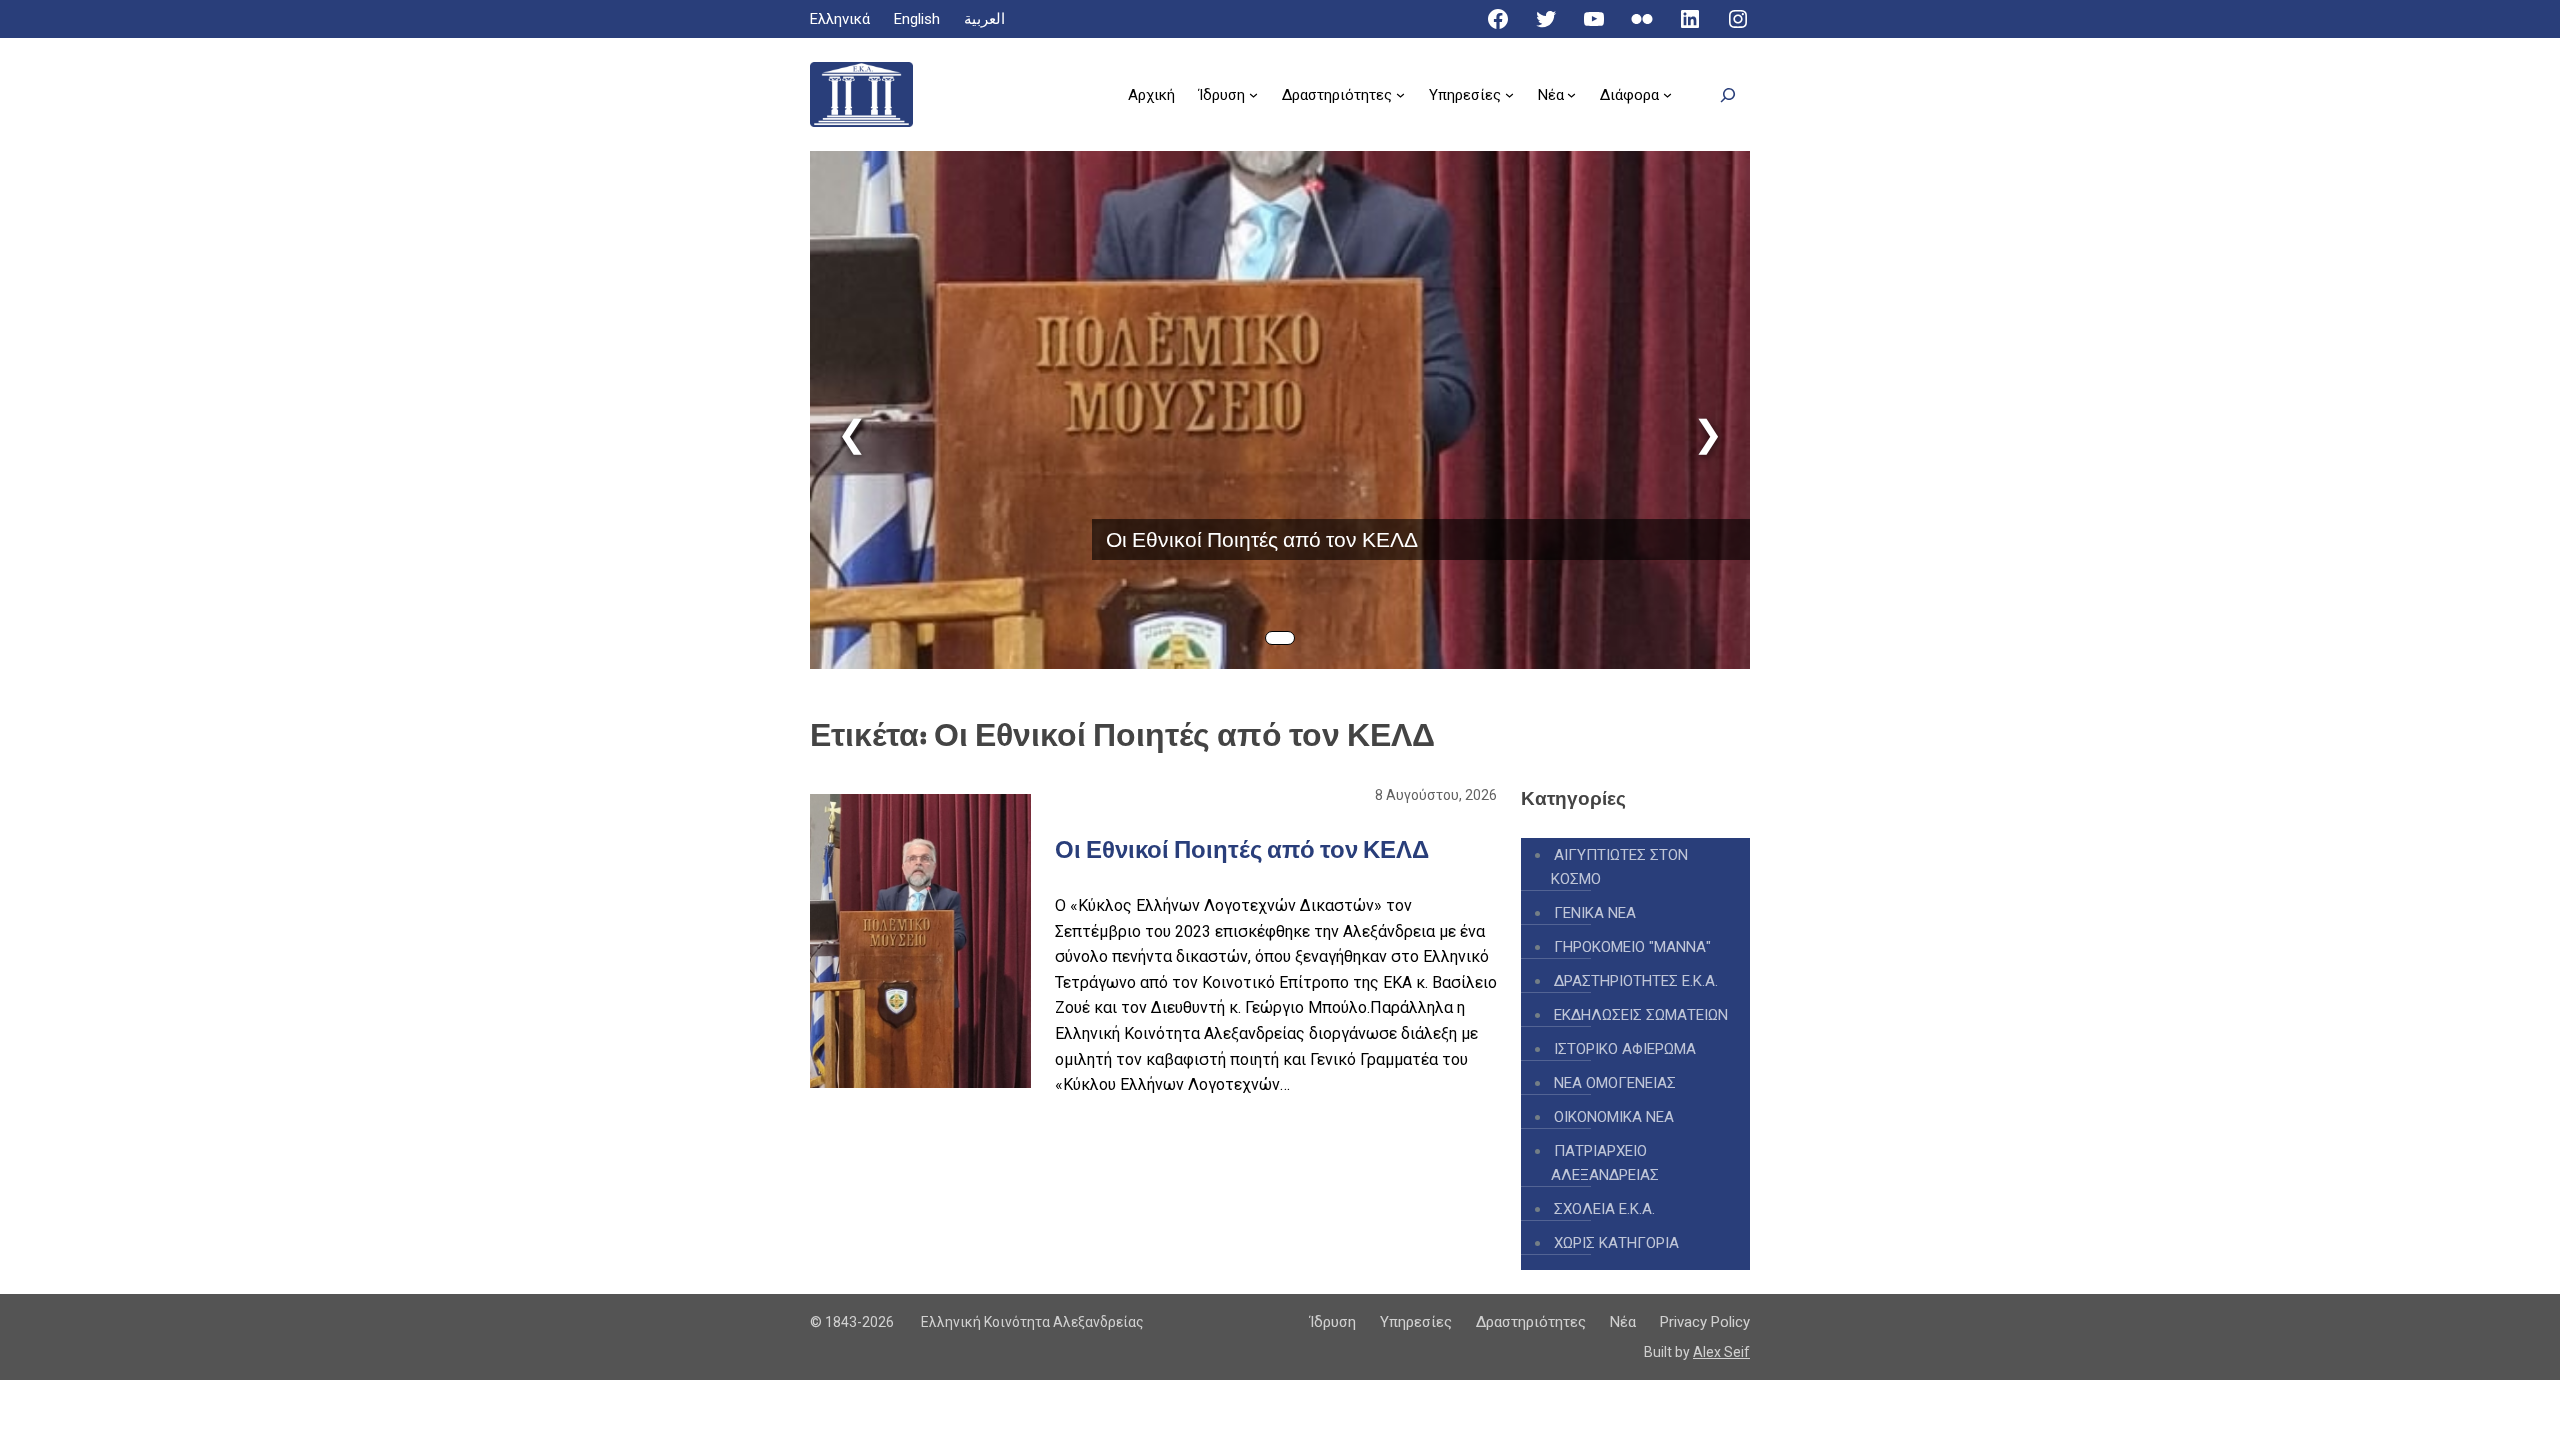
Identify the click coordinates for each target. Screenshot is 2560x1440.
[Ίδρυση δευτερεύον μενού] (1253, 94)
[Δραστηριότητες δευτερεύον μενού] (1400, 94)
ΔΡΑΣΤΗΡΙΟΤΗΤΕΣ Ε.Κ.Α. (1636, 981)
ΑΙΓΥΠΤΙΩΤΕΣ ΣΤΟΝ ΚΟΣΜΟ (1619, 867)
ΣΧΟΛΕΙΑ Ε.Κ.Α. (1604, 1209)
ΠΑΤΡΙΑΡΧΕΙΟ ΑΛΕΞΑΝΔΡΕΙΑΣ (1605, 1163)
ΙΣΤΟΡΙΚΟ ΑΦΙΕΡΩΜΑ (1625, 1049)
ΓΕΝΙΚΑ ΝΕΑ (1595, 913)
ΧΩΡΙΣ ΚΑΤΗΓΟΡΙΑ (1616, 1243)
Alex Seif (1721, 1352)
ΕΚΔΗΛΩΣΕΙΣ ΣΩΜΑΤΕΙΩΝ (1641, 1015)
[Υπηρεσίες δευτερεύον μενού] (1509, 94)
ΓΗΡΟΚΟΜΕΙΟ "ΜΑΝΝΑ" (1632, 947)
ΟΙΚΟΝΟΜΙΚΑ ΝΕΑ (1614, 1117)
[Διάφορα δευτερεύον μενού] (1667, 94)
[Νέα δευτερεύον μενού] (1571, 94)
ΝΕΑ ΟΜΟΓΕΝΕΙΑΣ (1615, 1083)
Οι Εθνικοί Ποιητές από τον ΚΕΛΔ (1262, 539)
